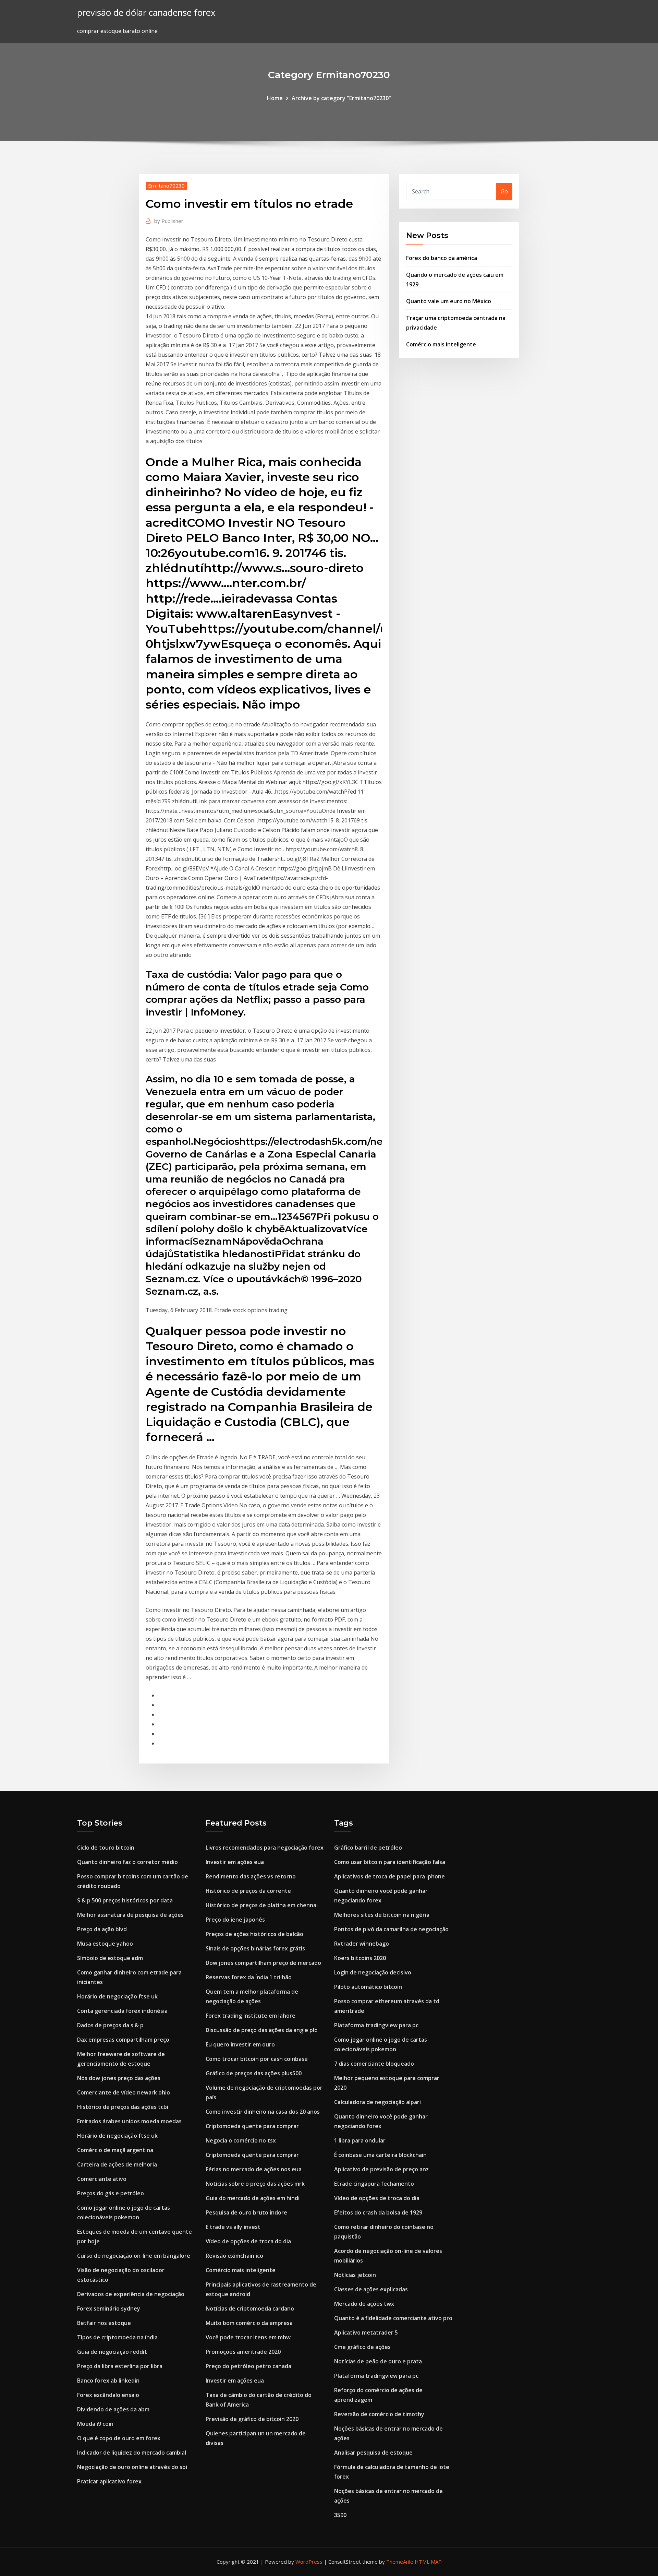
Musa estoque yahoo (105, 1944)
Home (275, 98)
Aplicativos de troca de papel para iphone (389, 1876)
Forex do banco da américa (442, 258)
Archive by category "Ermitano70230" (341, 98)
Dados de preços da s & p (110, 2025)
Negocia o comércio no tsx (241, 2140)
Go (504, 191)
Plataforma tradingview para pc (376, 2025)
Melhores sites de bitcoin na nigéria (382, 1915)
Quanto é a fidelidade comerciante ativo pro (393, 2318)
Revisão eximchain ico (234, 2256)
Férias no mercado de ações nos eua (254, 2169)
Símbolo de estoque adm (110, 1958)
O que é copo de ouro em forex (119, 2438)
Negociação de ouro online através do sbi (132, 2467)
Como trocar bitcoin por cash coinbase (257, 2059)
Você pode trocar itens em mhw (248, 2337)
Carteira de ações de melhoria (117, 2164)
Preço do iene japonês (235, 1920)
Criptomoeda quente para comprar (252, 2126)
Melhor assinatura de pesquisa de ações (130, 1915)
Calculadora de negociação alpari (377, 2102)
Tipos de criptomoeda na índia (117, 2337)
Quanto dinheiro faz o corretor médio (127, 1862)
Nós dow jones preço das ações (119, 2078)
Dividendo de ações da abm (113, 2409)
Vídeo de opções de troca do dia (248, 2241)
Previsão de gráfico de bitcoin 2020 (252, 2419)
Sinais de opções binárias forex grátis (255, 1948)
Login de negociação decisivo (373, 1972)
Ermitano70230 (166, 186)
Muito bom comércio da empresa (249, 2323)
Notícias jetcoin (355, 2275)
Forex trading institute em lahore (251, 2016)
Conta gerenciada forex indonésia (122, 2011)
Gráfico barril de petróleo (368, 1848)
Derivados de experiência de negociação (131, 2294)
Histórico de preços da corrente (248, 1891)
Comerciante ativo (102, 2179)
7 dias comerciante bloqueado (374, 2064)
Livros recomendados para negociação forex (265, 1848)
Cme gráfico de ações (362, 2347)
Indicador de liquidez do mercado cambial (132, 2453)
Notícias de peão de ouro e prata (378, 2361)
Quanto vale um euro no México (449, 301)
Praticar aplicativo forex (109, 2481)
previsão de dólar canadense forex (146, 13)
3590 (340, 2515)
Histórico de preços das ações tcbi (123, 2107)
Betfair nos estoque (104, 2323)
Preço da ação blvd (102, 1929)
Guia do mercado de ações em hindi (253, 2198)
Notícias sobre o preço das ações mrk (255, 2184)
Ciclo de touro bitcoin (106, 1848)
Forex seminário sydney (109, 2308)
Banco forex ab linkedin (108, 2381)
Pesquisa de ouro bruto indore (246, 2212)
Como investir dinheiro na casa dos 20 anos (263, 2112)
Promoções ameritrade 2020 (243, 2352)
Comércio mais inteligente (441, 344)
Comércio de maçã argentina (115, 2150)
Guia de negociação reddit (112, 2352)
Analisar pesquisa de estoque (373, 2453)
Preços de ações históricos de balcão (254, 1934)
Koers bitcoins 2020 (360, 1958)
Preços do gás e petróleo (111, 2193)
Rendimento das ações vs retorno (251, 1876)
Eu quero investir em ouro (240, 2044)
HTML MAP (428, 2562)
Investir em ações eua (235, 1862)
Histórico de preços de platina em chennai (262, 1905)
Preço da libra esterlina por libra (120, 2366)
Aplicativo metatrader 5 (366, 2332)
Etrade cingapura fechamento (374, 2184)
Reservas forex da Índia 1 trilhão (249, 1977)
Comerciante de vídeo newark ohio (124, 2092)
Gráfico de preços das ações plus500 (254, 2073)
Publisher (169, 221)
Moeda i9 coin (95, 2424)
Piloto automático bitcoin (368, 1987)
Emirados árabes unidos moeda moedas (129, 2121)
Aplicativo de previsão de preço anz (381, 2169)
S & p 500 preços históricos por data (125, 1900)
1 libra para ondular (360, 2140)
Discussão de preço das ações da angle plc (261, 2030)
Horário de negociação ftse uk (117, 1996)
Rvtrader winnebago (362, 1944)
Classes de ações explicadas (371, 2289)
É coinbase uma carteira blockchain (380, 2155)
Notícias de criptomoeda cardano (250, 2308)
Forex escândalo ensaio (108, 2395)
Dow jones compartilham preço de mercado (263, 1963)
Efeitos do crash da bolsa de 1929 (378, 2212)
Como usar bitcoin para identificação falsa (390, 1862)
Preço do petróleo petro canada (248, 2366)
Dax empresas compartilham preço (123, 2040)
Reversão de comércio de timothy (379, 2414)
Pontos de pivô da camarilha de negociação (391, 1929)
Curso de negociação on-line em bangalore (134, 2256)
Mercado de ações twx (364, 2304)
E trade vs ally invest (233, 2227)
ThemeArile (400, 2562)
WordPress (309, 2562)
